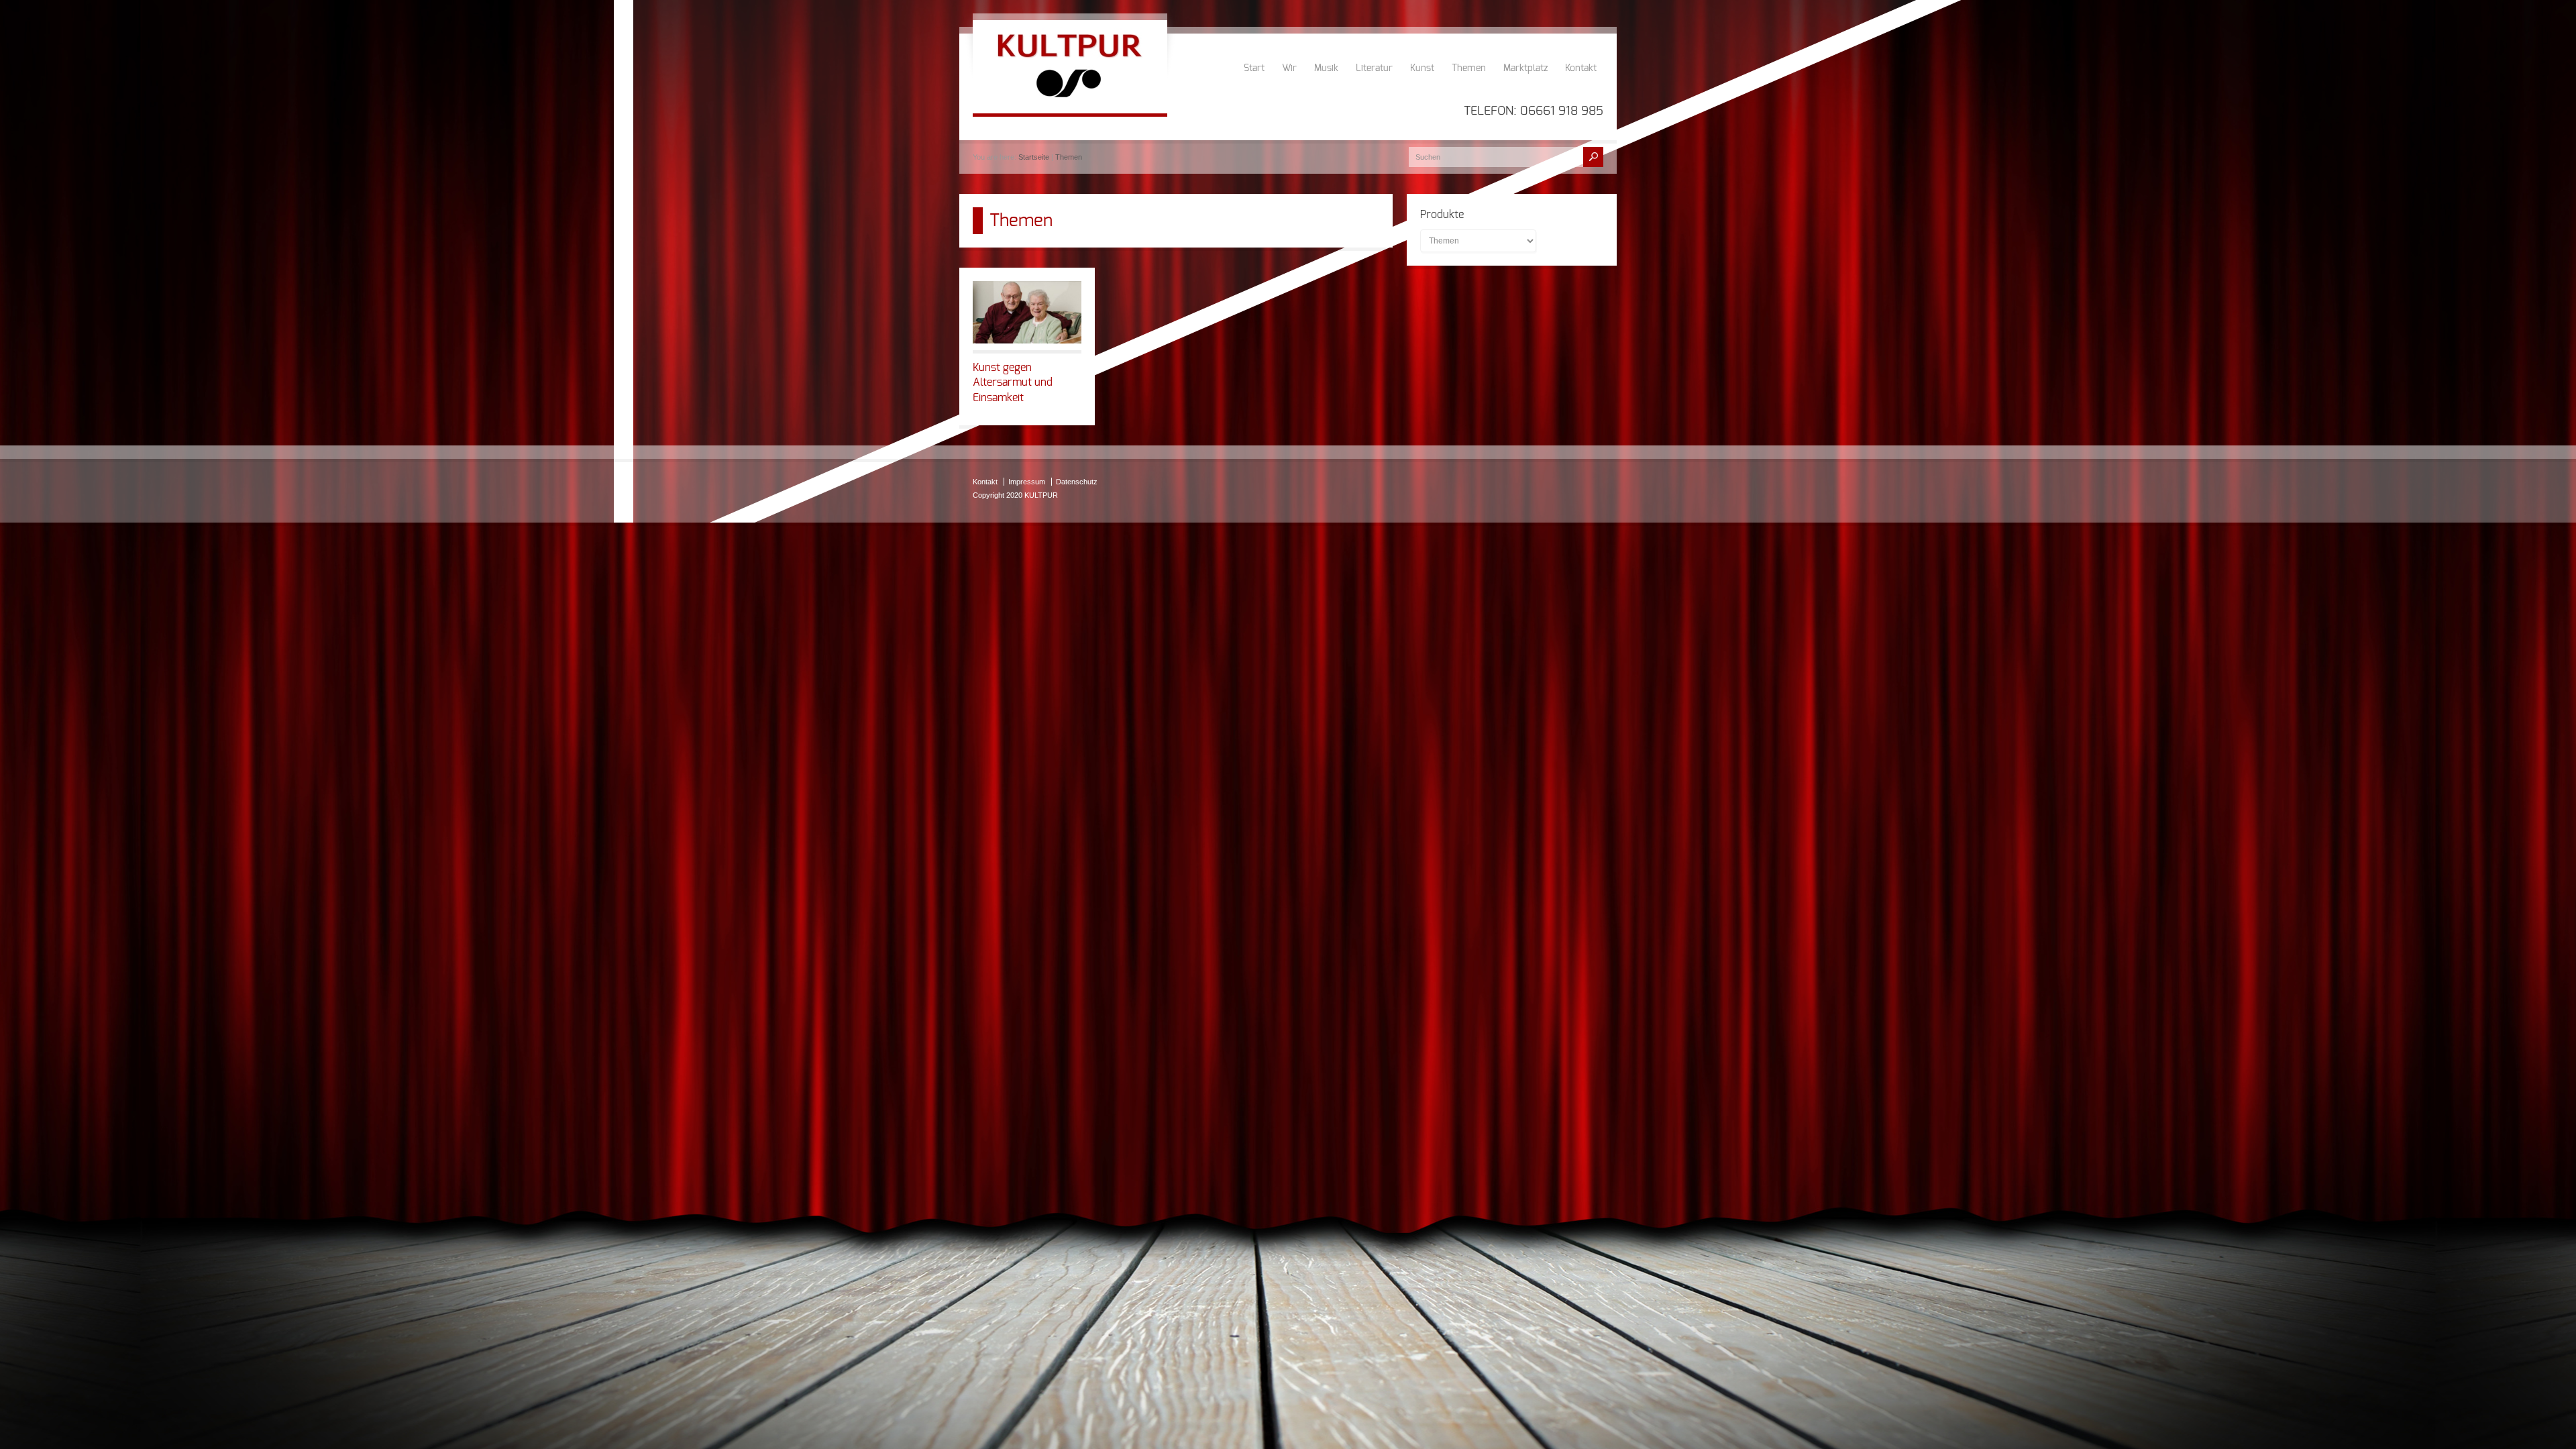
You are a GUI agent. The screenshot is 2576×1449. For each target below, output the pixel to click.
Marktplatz (1525, 68)
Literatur (1374, 68)
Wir (1289, 68)
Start (1254, 68)
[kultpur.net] (1070, 100)
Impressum (1027, 482)
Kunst (1422, 68)
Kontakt (1581, 68)
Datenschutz (1077, 482)
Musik (1326, 68)
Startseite (1034, 157)
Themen (1469, 68)
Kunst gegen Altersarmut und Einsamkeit (1013, 383)
